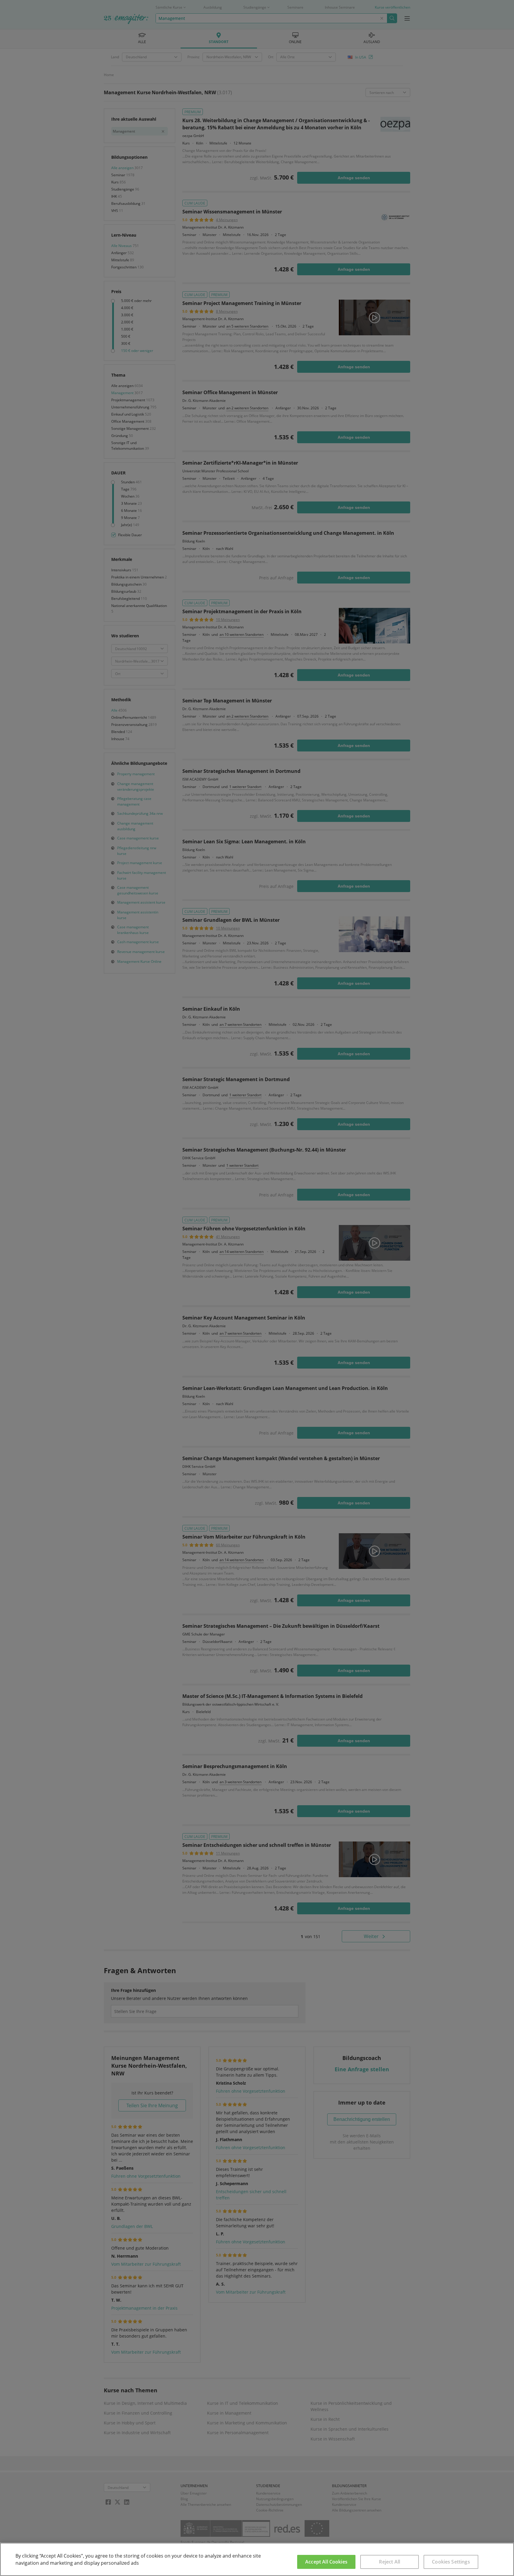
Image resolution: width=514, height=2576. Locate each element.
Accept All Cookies (326, 2562)
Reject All (390, 2562)
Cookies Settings (451, 2562)
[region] (257, 2559)
